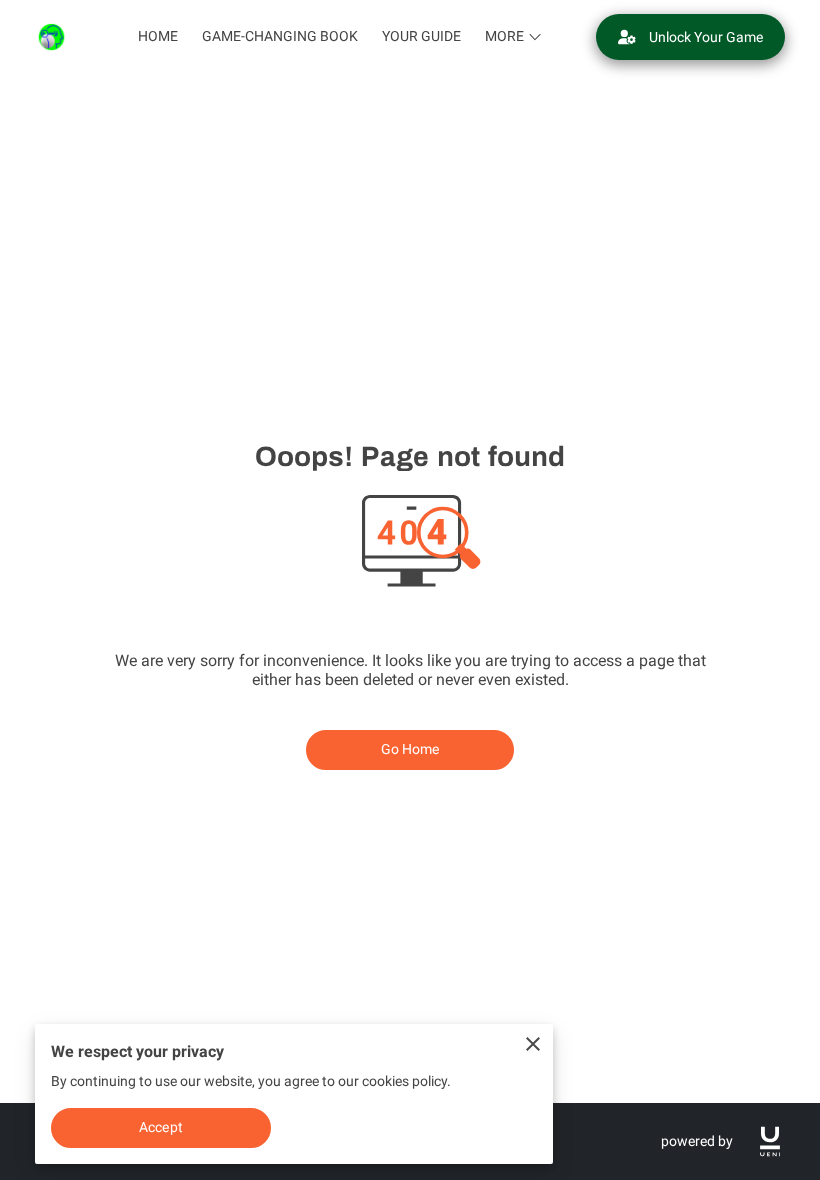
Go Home (410, 749)
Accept (161, 1127)
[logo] (770, 1141)
